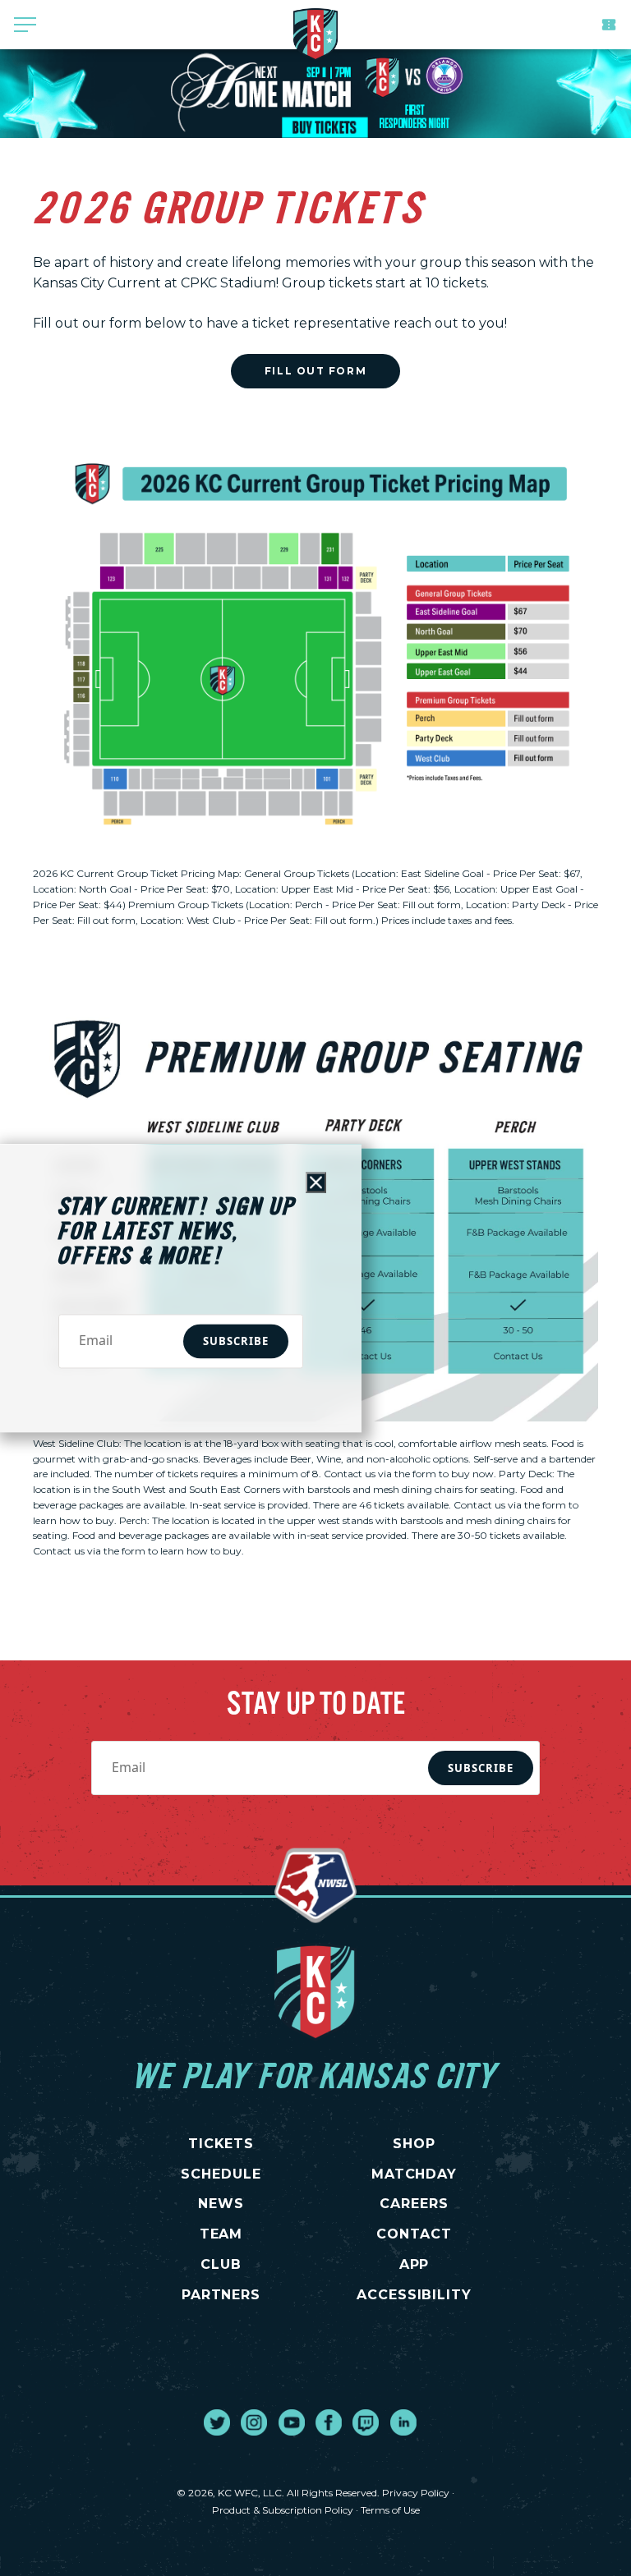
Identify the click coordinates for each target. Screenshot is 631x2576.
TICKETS (221, 2144)
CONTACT (414, 2234)
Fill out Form (315, 371)
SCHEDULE (221, 2174)
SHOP (414, 2144)
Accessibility (414, 2295)
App (415, 2264)
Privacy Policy (416, 2493)
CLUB (221, 2264)
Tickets (609, 25)
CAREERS (414, 2204)
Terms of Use (390, 2510)
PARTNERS (221, 2295)
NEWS (221, 2204)
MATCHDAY (415, 2174)
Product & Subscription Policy (283, 2510)
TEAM (221, 2234)
